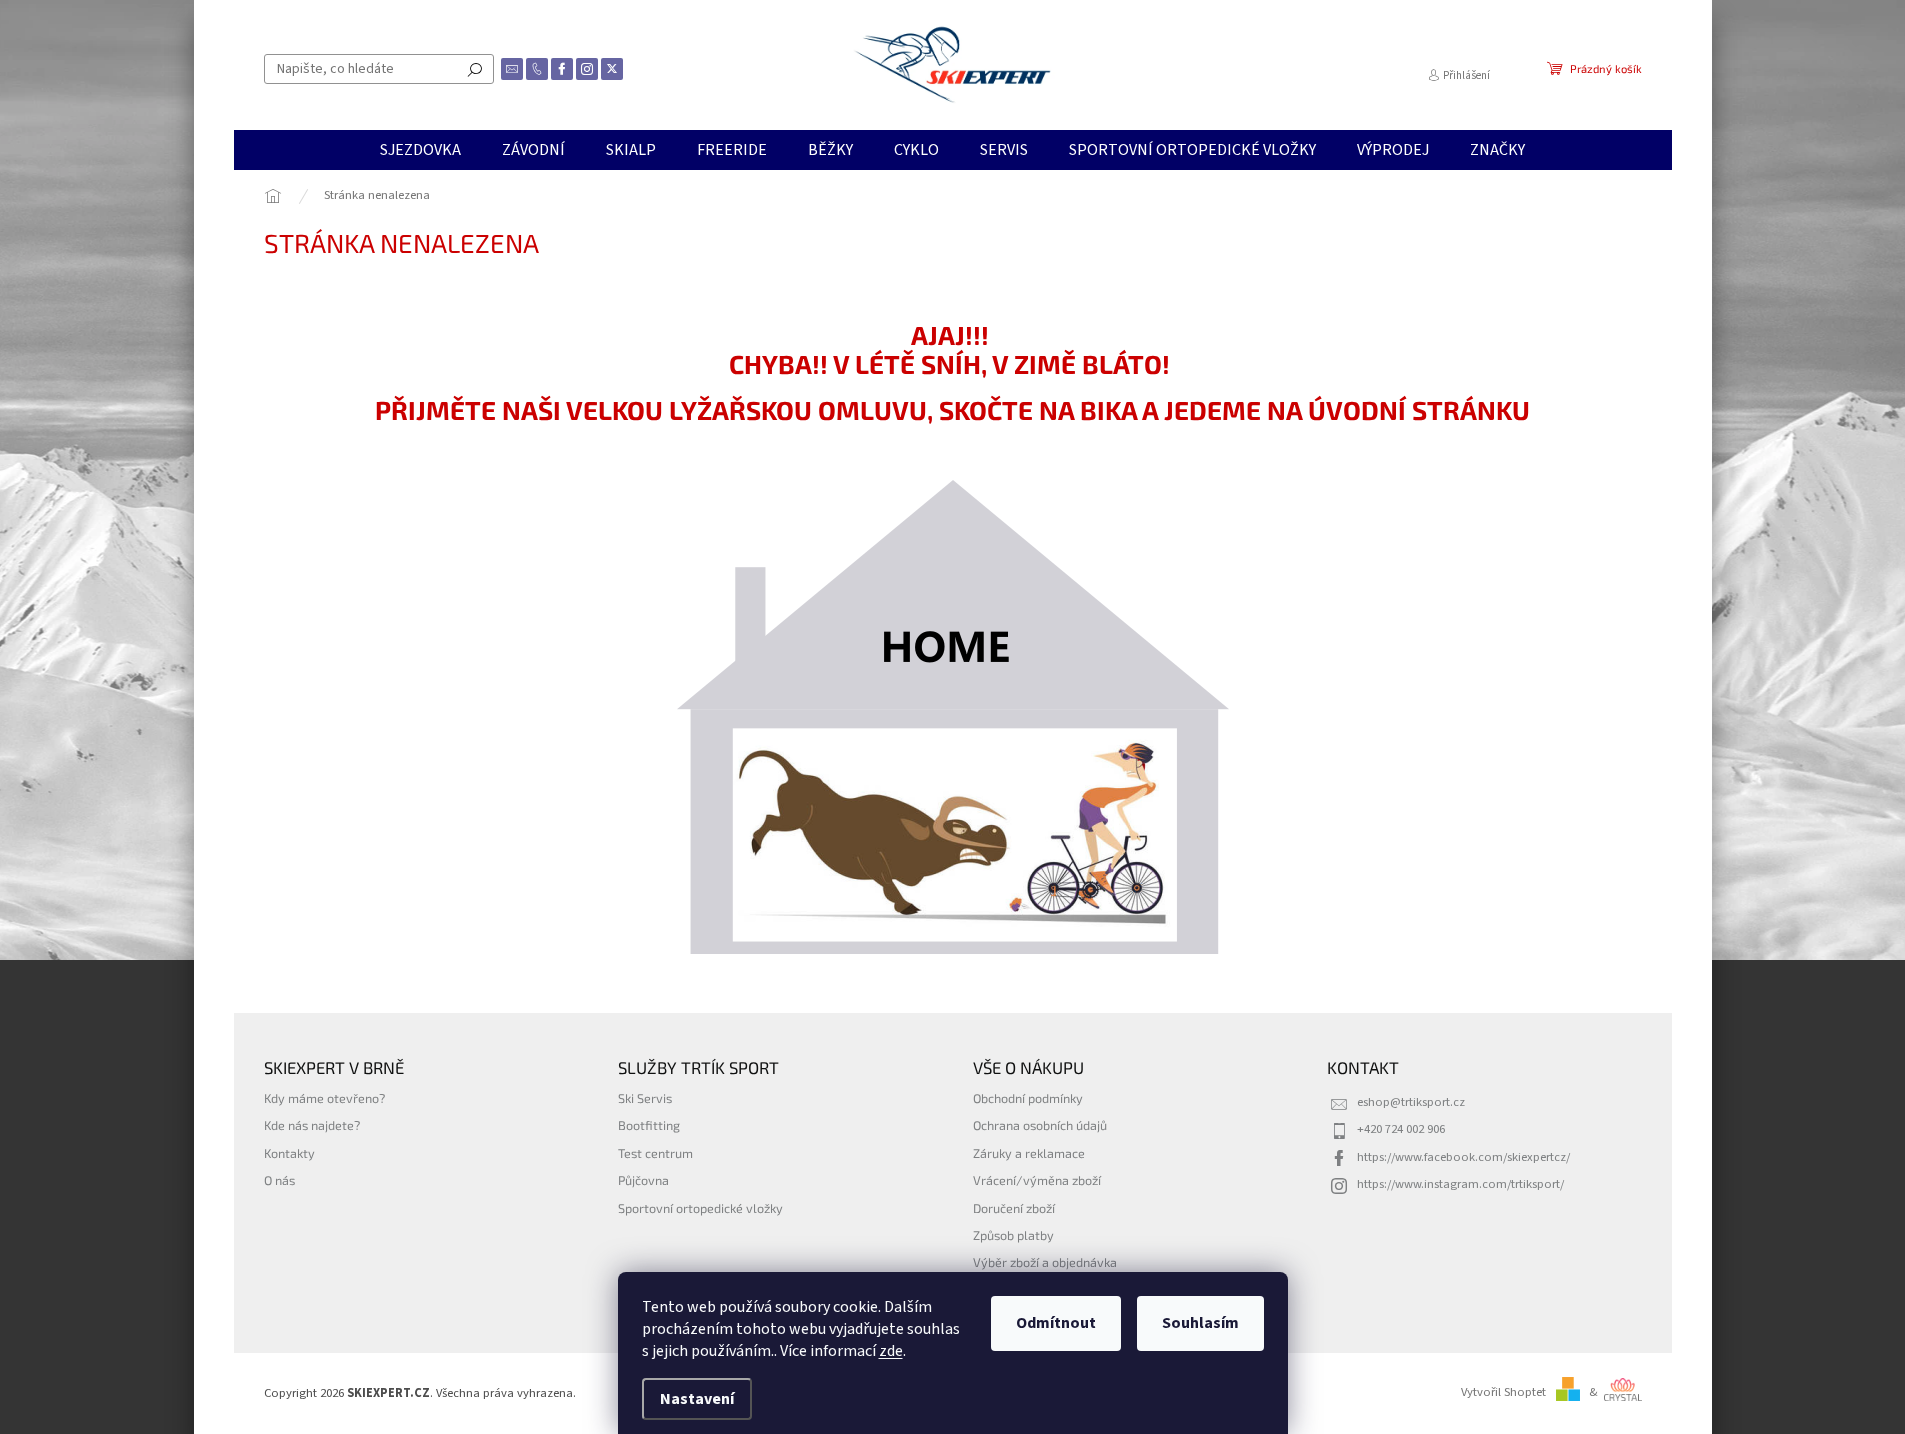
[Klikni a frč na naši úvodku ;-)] (953, 717)
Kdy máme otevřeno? (324, 1098)
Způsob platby (1013, 1235)
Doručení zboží (1014, 1208)
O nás (279, 1180)
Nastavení (697, 1399)
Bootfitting (649, 1125)
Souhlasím (1200, 1323)
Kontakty (289, 1153)
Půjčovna (643, 1180)
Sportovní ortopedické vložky (700, 1208)
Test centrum (655, 1153)
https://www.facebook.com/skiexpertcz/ (1463, 1157)
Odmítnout (1056, 1323)
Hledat (475, 69)
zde (891, 1351)
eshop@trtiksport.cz (1411, 1102)
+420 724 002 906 (1401, 1129)
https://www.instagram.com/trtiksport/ (1460, 1184)
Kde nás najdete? (312, 1125)
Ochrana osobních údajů (1040, 1125)
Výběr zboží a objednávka (1045, 1262)
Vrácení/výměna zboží (1037, 1180)
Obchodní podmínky (1028, 1098)
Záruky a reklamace (1029, 1153)
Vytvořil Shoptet (1503, 1392)
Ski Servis (645, 1098)
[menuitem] (420, 150)
